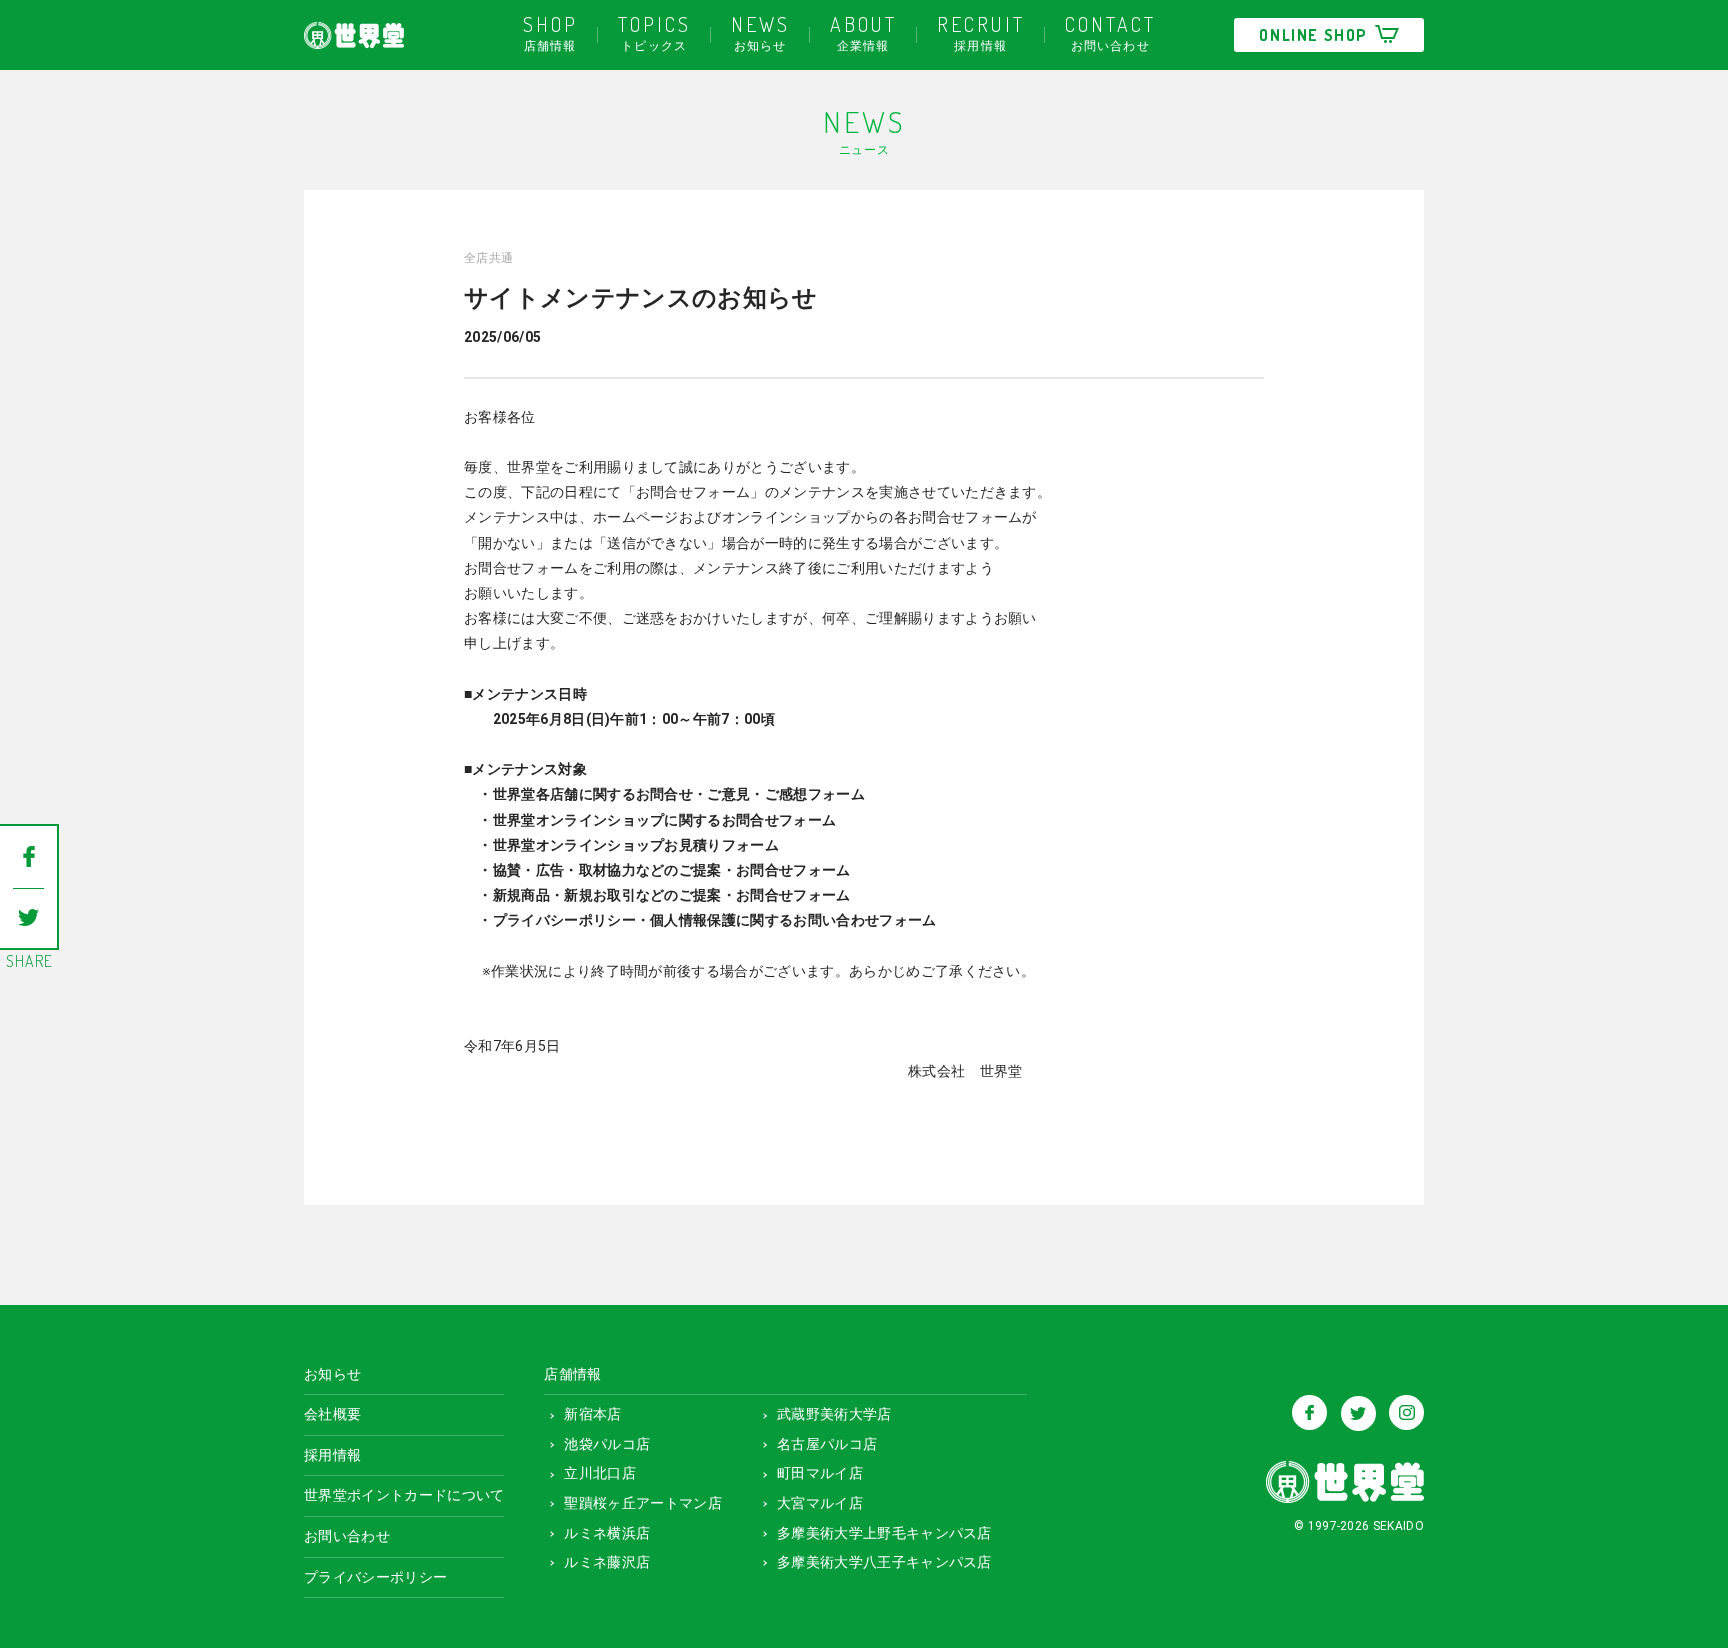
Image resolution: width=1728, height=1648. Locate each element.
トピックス (654, 32)
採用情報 (981, 32)
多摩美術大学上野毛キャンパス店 (884, 1533)
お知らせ (760, 32)
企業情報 (863, 32)
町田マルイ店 (820, 1473)
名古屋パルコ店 (827, 1444)
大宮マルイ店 (820, 1503)
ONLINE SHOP (1313, 35)
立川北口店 (600, 1473)
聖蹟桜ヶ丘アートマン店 (643, 1503)
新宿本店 (592, 1414)
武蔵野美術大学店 (834, 1414)
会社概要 (332, 1414)
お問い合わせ (1110, 32)
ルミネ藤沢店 (607, 1562)
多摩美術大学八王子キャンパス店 (884, 1562)
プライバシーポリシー (375, 1577)
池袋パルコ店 (607, 1444)
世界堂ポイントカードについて (404, 1495)
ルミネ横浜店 (607, 1533)
